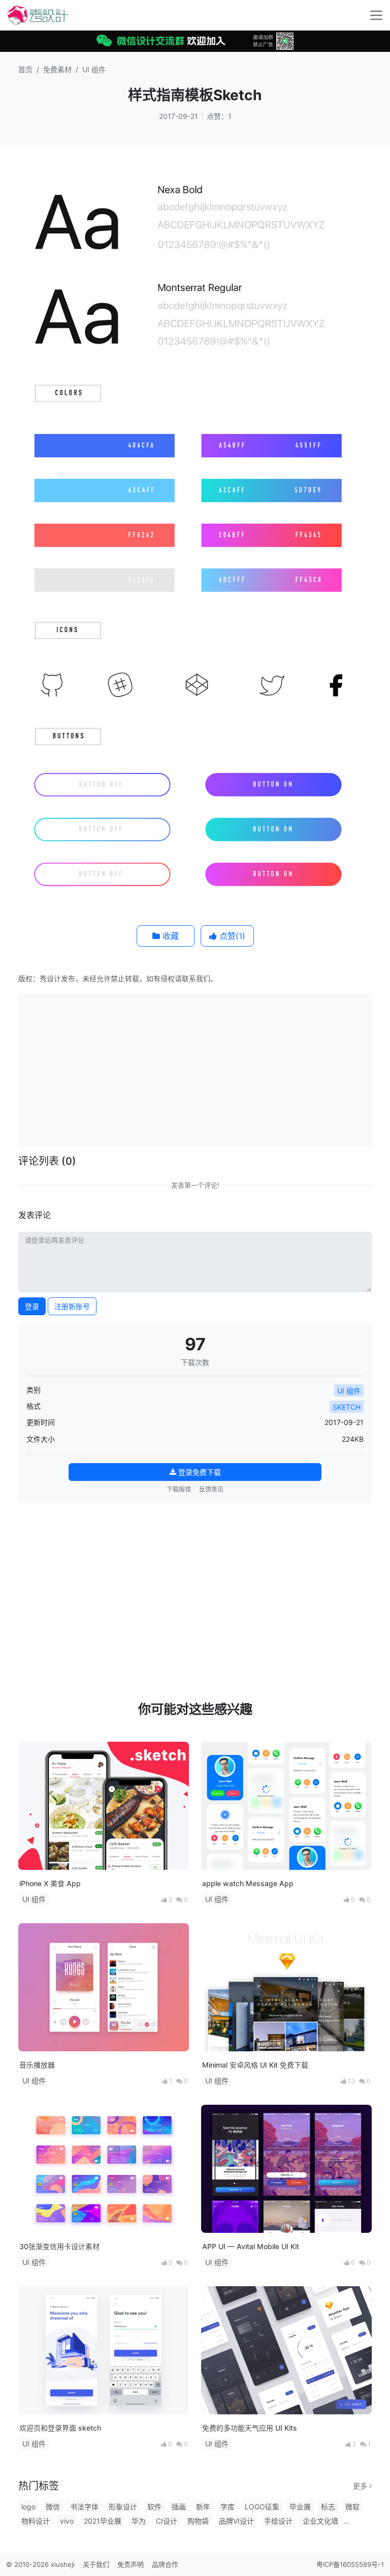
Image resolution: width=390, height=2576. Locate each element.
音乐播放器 (37, 2065)
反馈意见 (211, 1489)
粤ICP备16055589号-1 (350, 2564)
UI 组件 (94, 69)
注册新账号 (72, 1306)
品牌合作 (165, 2564)
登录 (32, 1306)
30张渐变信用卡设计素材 (59, 2246)
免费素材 (57, 69)
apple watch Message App (248, 1883)
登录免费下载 (199, 1472)
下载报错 (179, 1489)
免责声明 (131, 2564)
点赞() (231, 936)
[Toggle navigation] (376, 15)
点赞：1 (219, 116)
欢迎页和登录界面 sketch (60, 2428)
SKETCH (347, 1407)
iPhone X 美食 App (50, 1883)
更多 (361, 2486)
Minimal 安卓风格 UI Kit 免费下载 (255, 2065)
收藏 (169, 936)
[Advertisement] (206, 1069)
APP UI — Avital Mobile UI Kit (251, 2246)
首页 (25, 69)
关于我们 (96, 2564)
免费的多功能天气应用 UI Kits (250, 2428)
